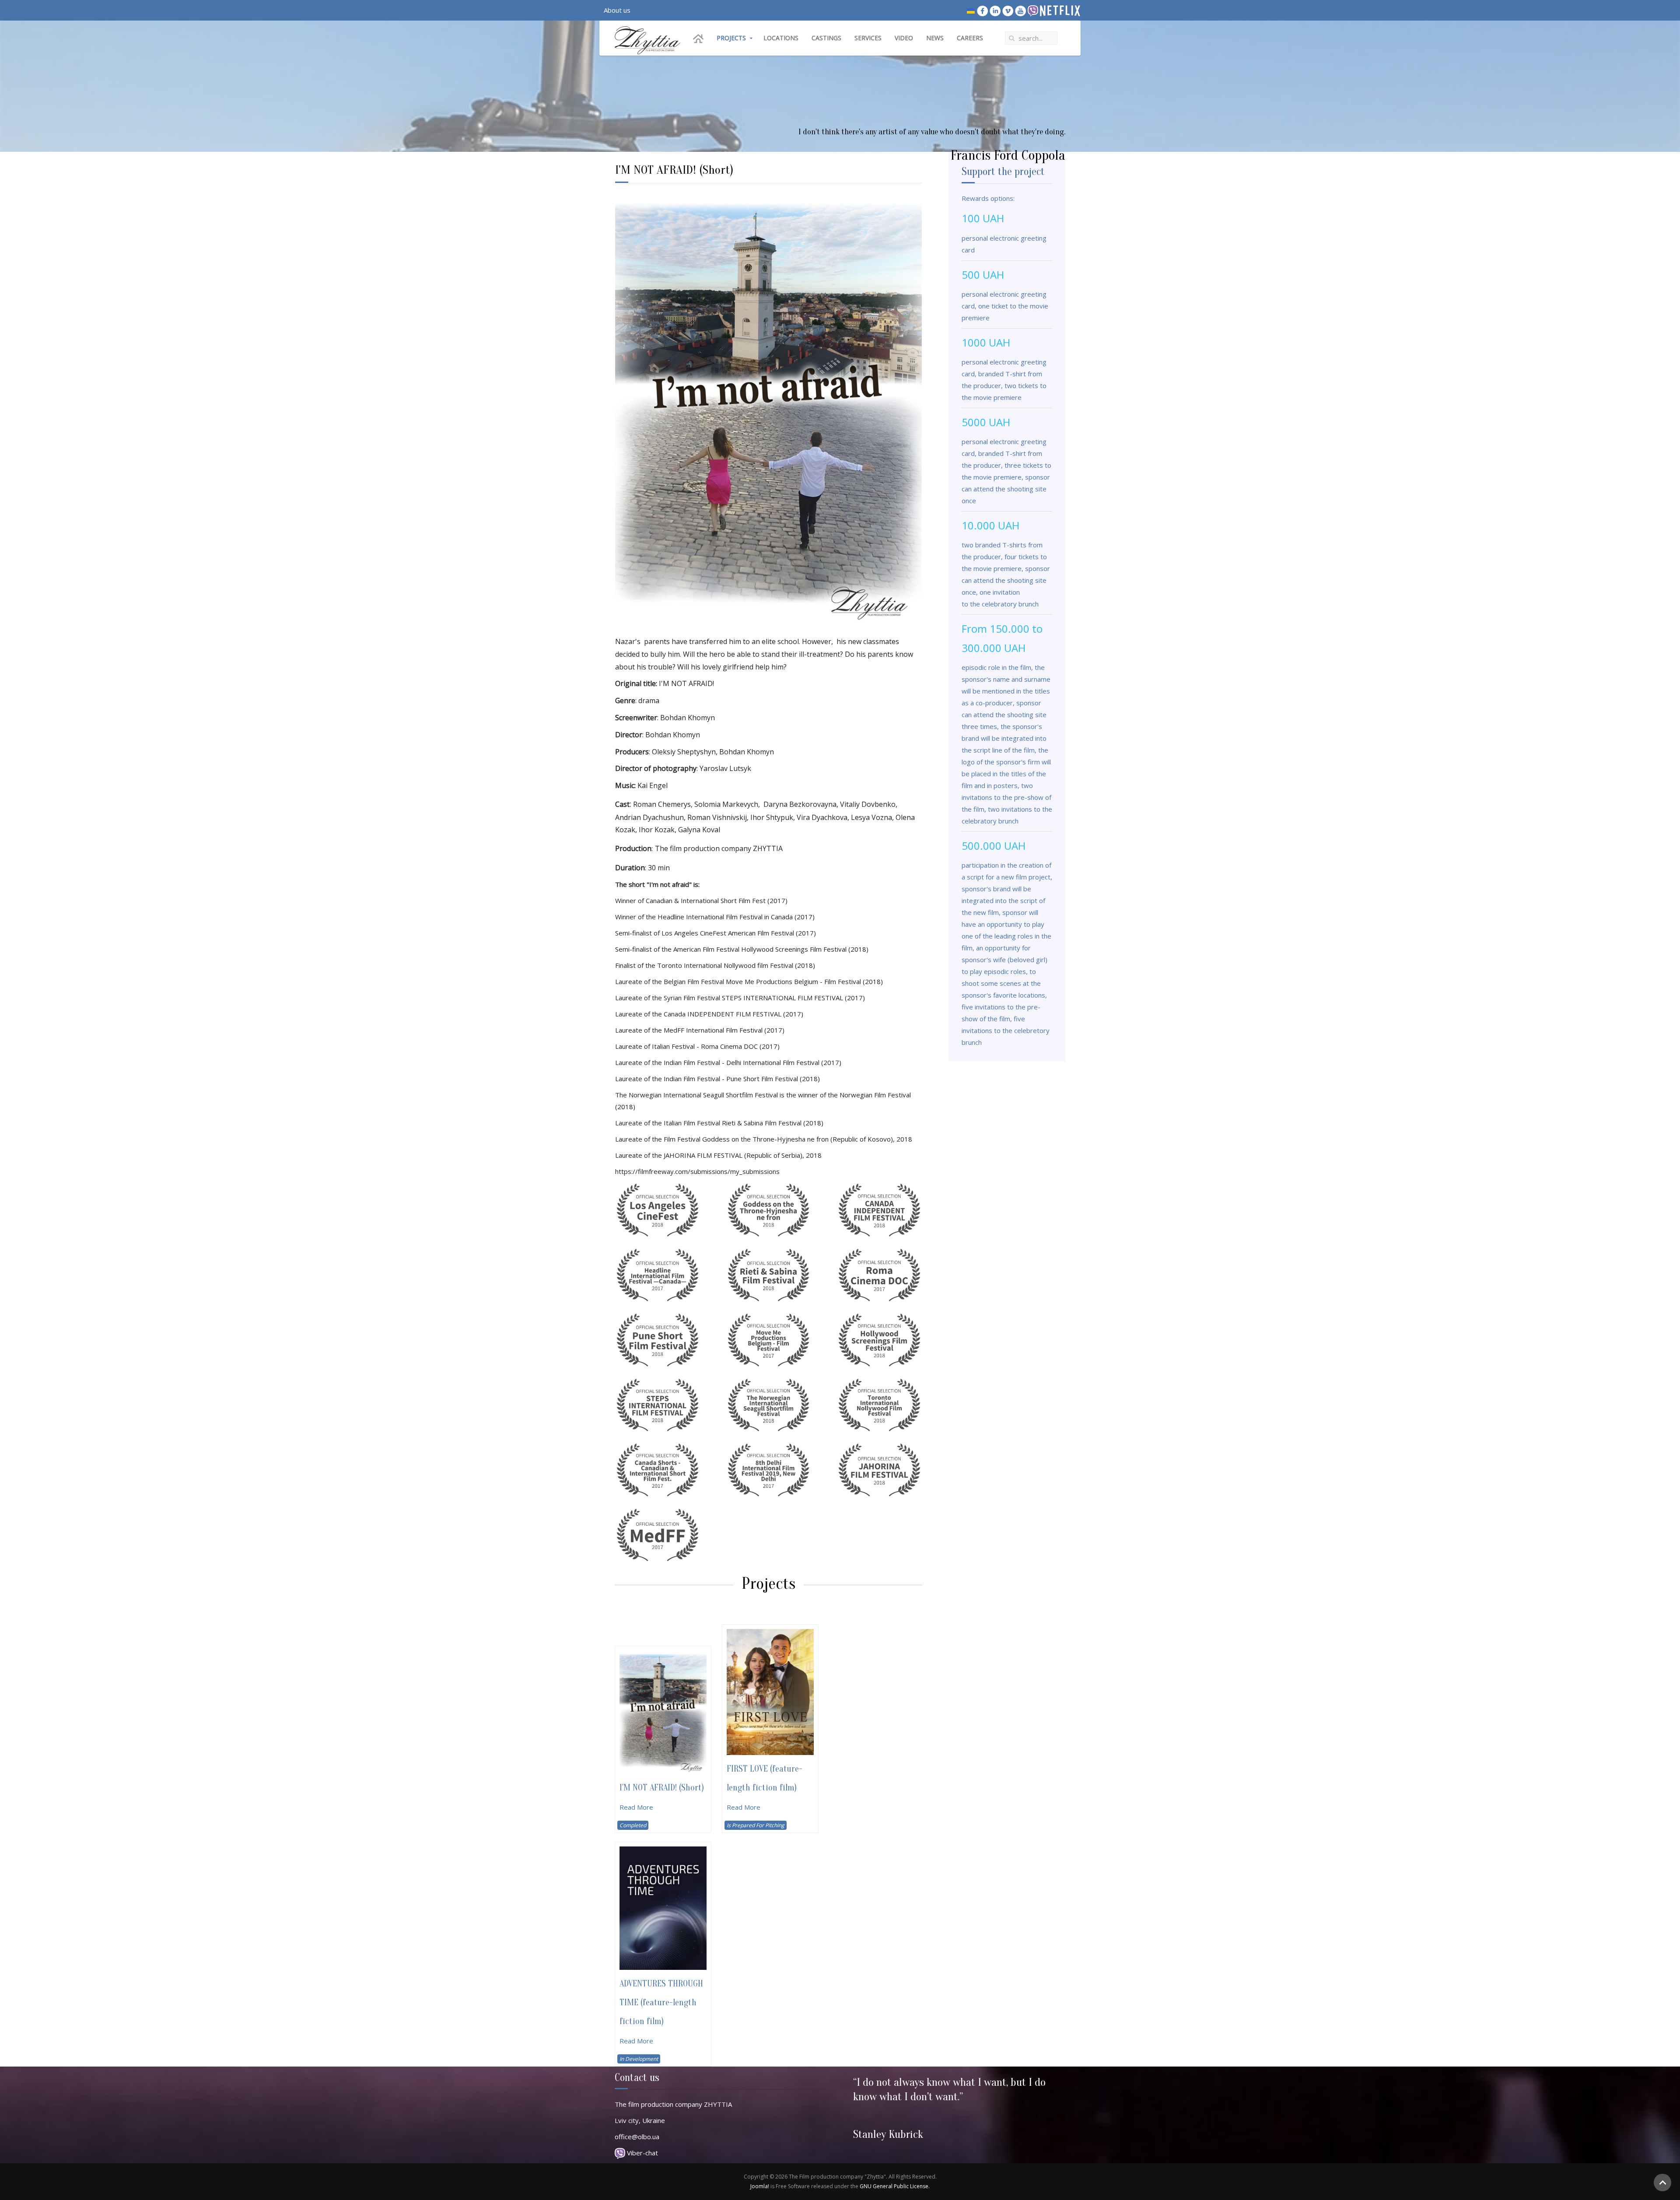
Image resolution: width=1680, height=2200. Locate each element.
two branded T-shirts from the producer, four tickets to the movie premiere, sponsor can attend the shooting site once (1006, 568)
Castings (826, 38)
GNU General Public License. (895, 2186)
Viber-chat (642, 2153)
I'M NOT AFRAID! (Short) (662, 1788)
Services (868, 38)
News (935, 38)
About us (617, 10)
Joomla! (760, 2186)
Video (904, 38)
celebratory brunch (1009, 604)
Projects (731, 38)
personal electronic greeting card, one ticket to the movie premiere (1005, 306)
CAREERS (970, 38)
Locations (781, 38)
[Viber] (1033, 10)
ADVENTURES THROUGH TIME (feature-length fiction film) (661, 2002)
